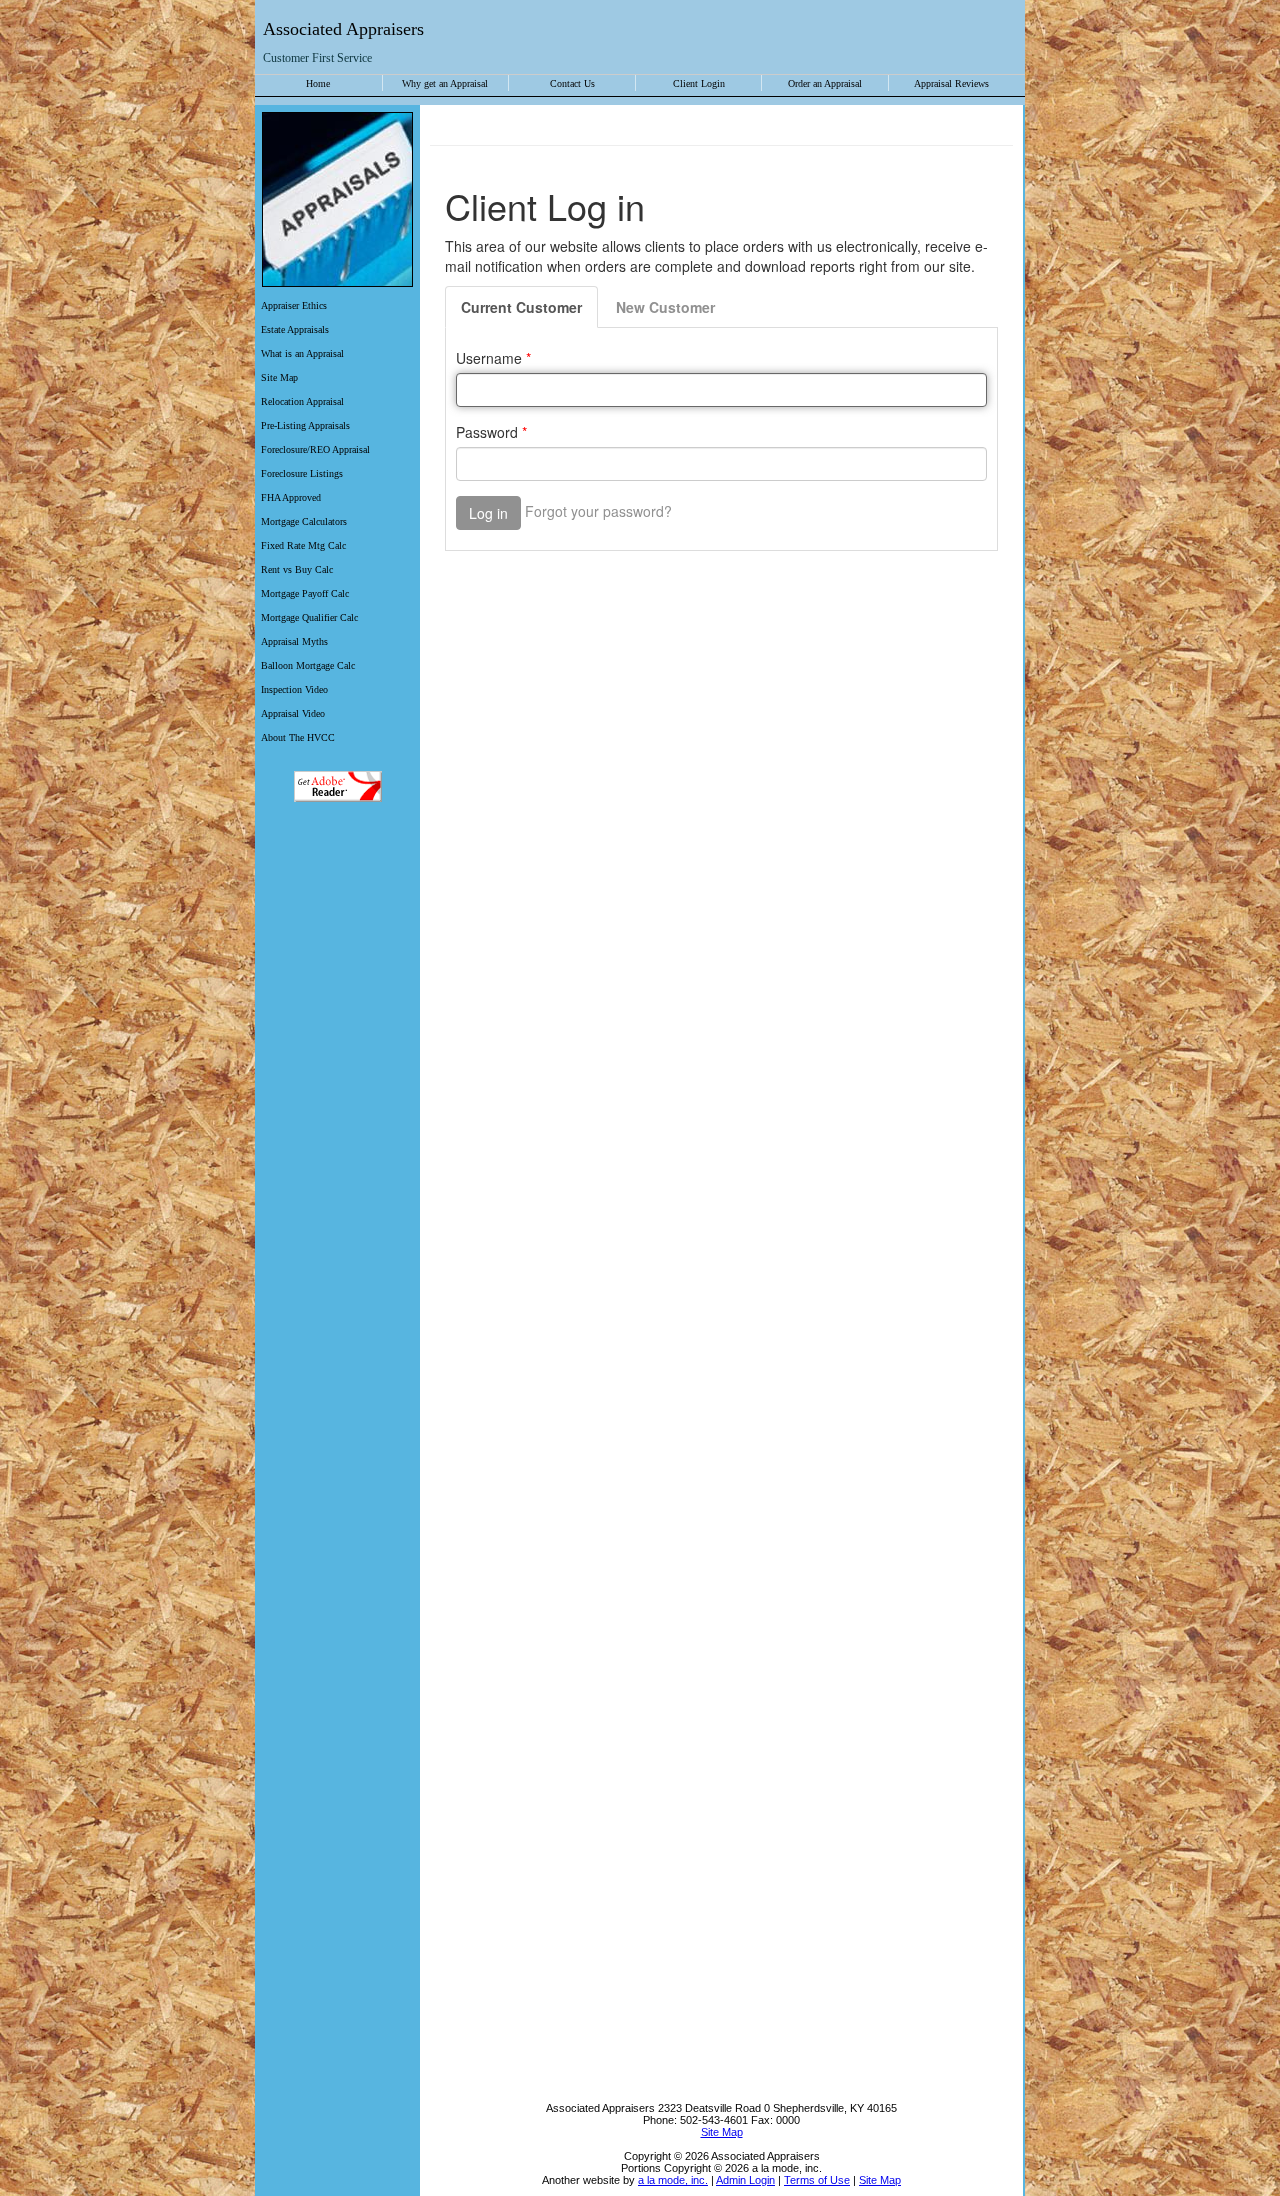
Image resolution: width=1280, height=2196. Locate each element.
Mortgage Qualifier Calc (309, 617)
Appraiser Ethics (294, 305)
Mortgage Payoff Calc (305, 593)
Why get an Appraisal (445, 83)
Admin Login (745, 2180)
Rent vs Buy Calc (297, 569)
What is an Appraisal (302, 353)
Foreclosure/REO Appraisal (315, 449)
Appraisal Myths (294, 641)
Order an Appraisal (825, 83)
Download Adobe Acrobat (337, 786)
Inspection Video (294, 689)
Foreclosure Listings (302, 473)
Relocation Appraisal (302, 401)
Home (318, 83)
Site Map (279, 377)
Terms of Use (817, 2180)
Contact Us (572, 83)
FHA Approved (291, 497)
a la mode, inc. (673, 2180)
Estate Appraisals (295, 329)
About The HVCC (298, 737)
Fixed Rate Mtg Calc (303, 545)
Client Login (699, 83)
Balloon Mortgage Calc (308, 665)
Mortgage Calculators (304, 521)
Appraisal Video (293, 713)
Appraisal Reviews (951, 83)
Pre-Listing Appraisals (305, 425)
